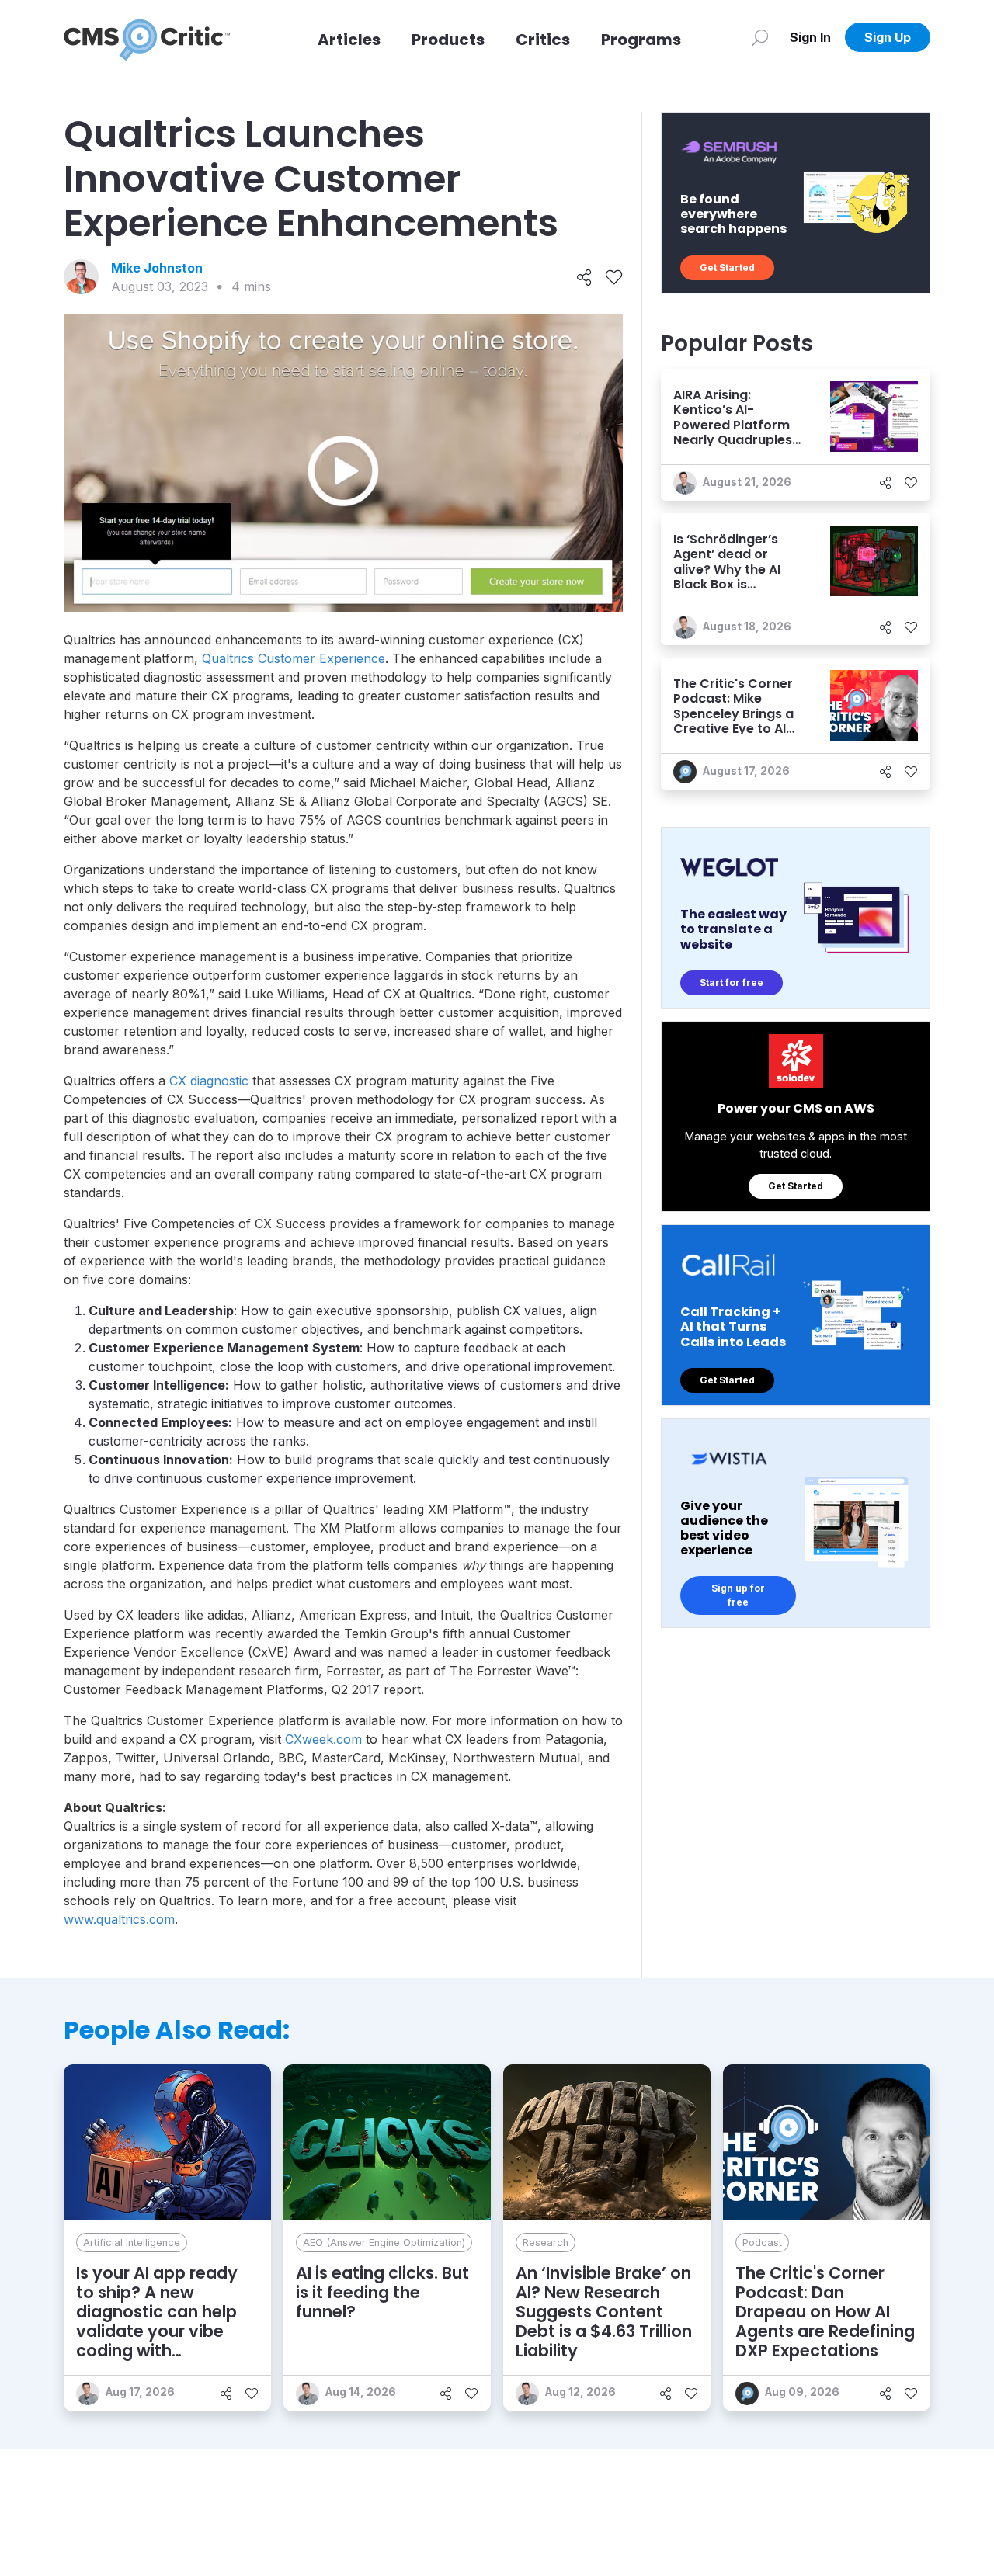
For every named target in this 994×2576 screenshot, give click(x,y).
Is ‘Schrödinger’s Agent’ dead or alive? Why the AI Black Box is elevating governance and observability (727, 584)
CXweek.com (323, 1739)
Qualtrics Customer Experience (294, 658)
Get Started (727, 267)
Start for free (732, 982)
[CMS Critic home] (147, 37)
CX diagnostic (209, 1081)
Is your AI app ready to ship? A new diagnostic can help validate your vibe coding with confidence (157, 2322)
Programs (641, 40)
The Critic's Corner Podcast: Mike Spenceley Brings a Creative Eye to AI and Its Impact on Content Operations (737, 721)
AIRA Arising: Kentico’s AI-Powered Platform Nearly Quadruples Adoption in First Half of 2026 (733, 432)
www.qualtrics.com (119, 1919)
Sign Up (888, 37)
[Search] (760, 37)
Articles (349, 40)
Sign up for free (738, 1595)
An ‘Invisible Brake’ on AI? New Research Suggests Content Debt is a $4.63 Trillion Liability (604, 2312)
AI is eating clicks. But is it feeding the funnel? (382, 2292)
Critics (543, 40)
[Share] (584, 277)
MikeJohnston (157, 268)
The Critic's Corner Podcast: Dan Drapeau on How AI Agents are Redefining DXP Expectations (825, 2312)
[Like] (614, 277)
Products (448, 40)
